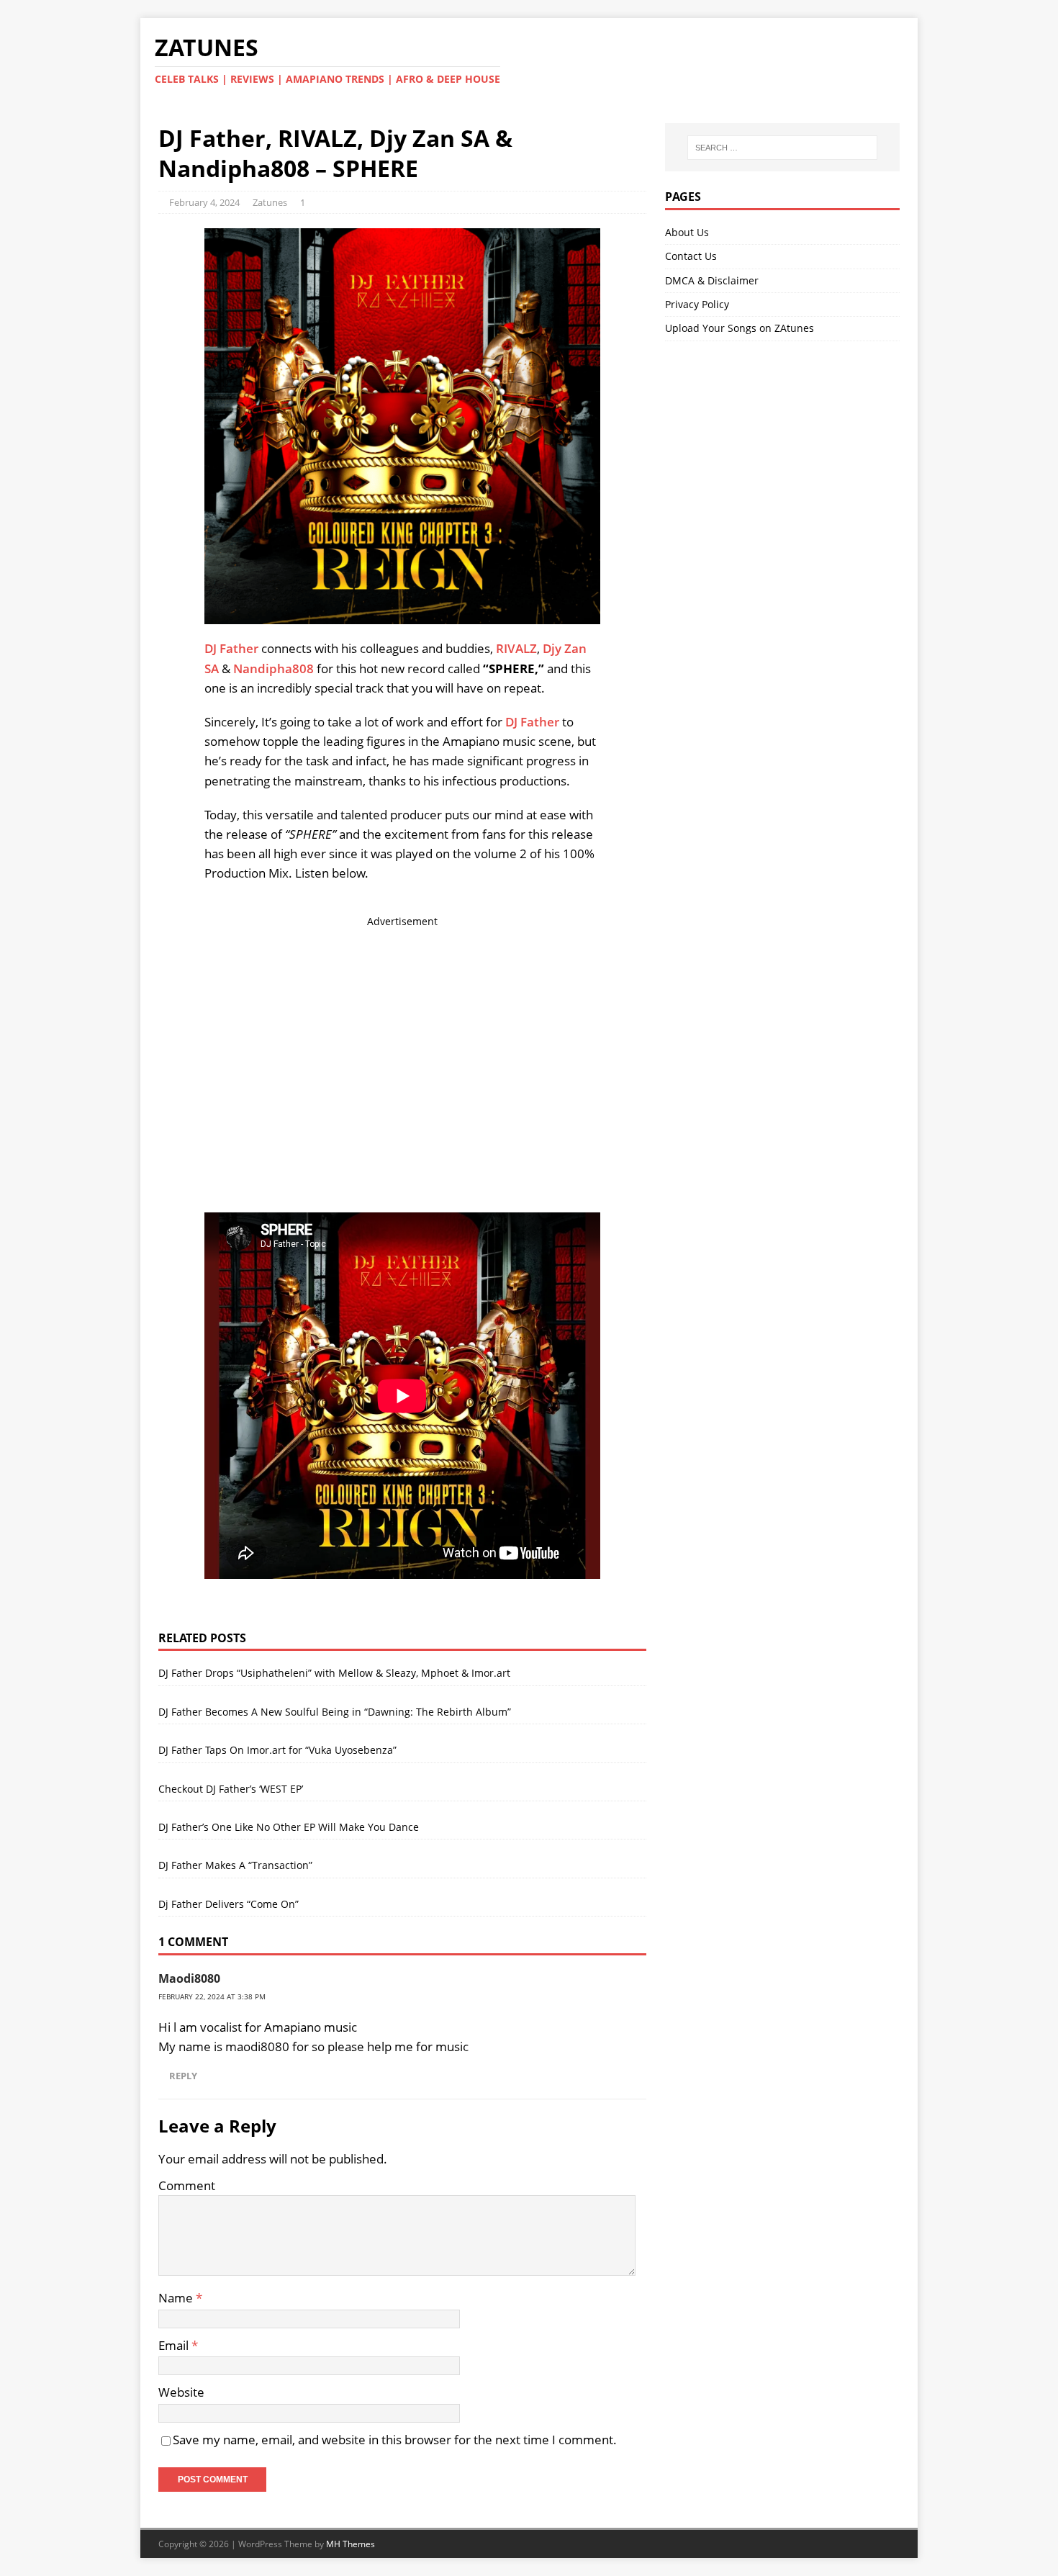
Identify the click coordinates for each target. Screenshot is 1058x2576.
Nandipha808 (273, 668)
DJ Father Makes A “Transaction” (235, 1865)
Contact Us (691, 256)
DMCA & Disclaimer (712, 280)
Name (177, 2298)
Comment (187, 2185)
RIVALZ (516, 648)
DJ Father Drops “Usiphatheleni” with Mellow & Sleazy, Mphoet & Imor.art (334, 1673)
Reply (183, 2076)
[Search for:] (782, 148)
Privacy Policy (697, 304)
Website (181, 2392)
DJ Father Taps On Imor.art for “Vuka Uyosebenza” (277, 1750)
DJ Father (231, 648)
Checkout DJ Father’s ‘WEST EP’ (231, 1789)
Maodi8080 (189, 1978)
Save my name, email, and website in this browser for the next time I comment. (395, 2440)
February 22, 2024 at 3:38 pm (212, 1996)
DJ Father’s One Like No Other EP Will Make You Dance (289, 1827)
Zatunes (270, 202)
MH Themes (351, 2544)
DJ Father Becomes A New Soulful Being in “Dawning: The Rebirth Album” (335, 1712)
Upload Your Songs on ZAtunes (740, 328)
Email (175, 2345)
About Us (687, 232)
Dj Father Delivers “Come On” (229, 1904)
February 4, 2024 (204, 202)
